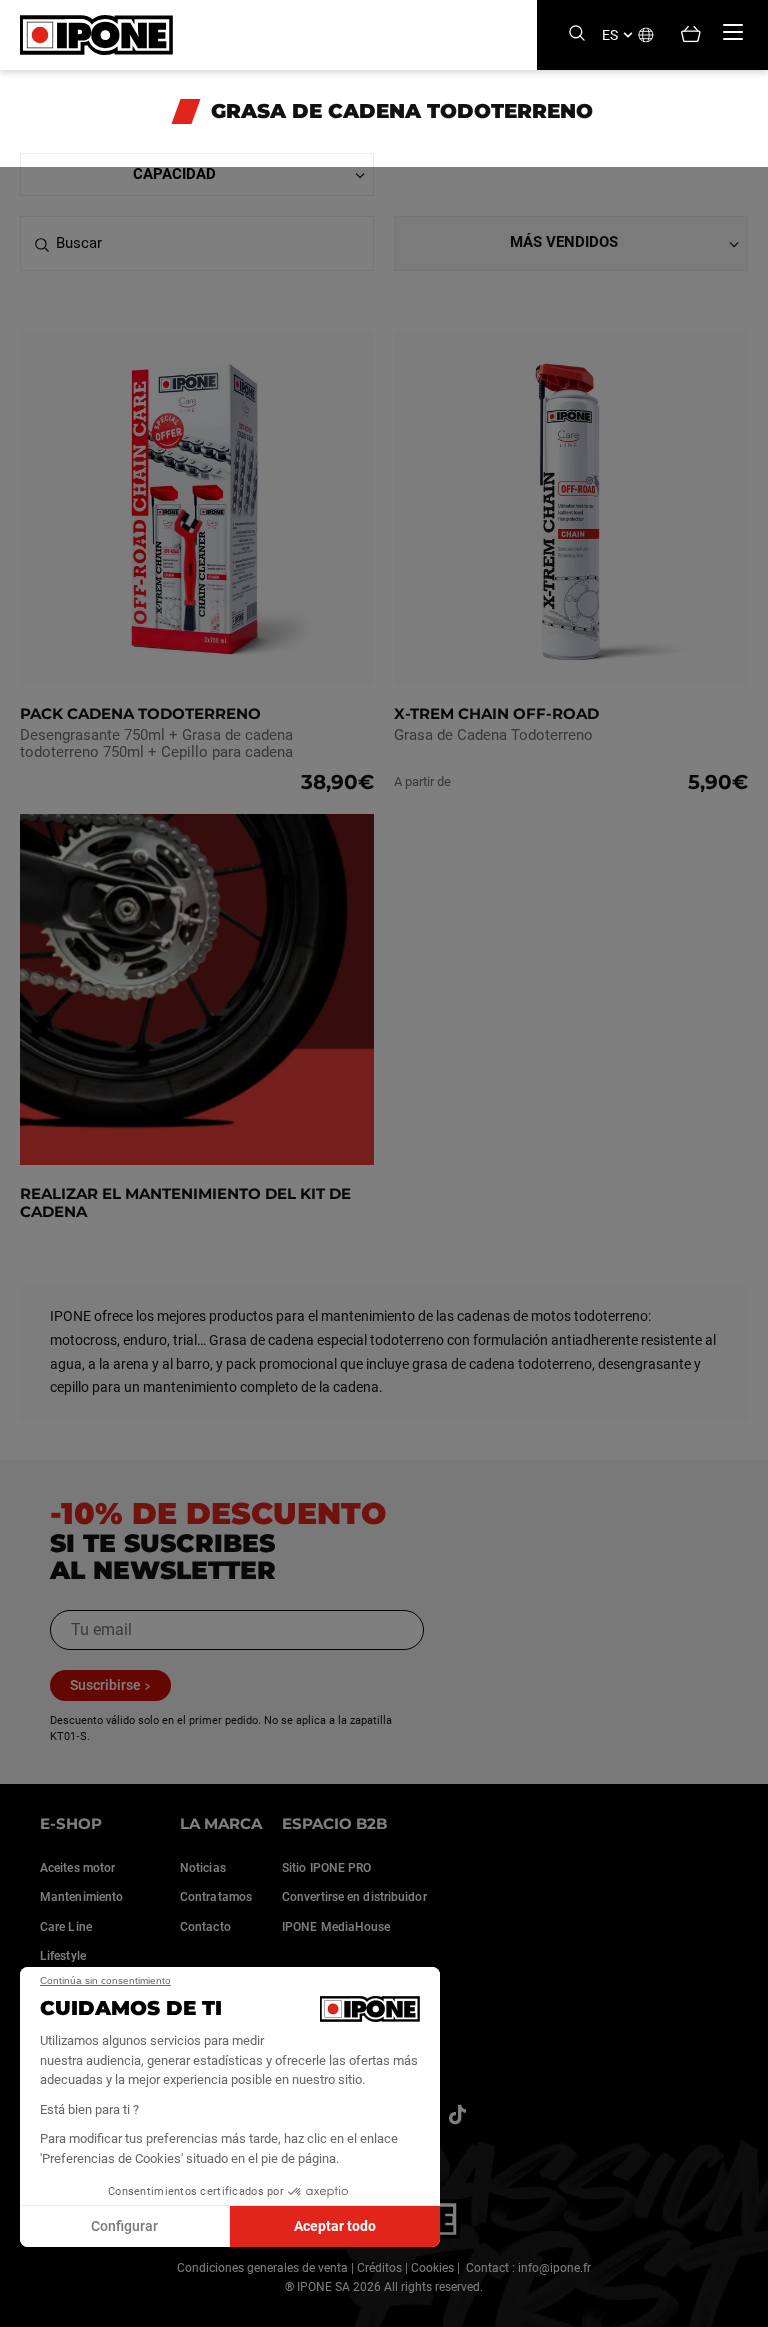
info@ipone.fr (554, 2268)
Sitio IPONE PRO (327, 1868)
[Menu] (733, 32)
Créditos (379, 2268)
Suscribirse (105, 1685)
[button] (30, 2305)
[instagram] (457, 2115)
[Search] (577, 34)
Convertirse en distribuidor (354, 1897)
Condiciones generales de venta (262, 2268)
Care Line (66, 1927)
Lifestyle (63, 1956)
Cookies (432, 2268)
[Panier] (691, 35)
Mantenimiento (81, 1897)
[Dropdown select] (197, 174)
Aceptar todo (335, 2226)
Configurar (124, 2226)
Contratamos (216, 1897)
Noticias (203, 1868)
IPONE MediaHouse (336, 1927)
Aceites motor (77, 1868)
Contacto (205, 1927)
